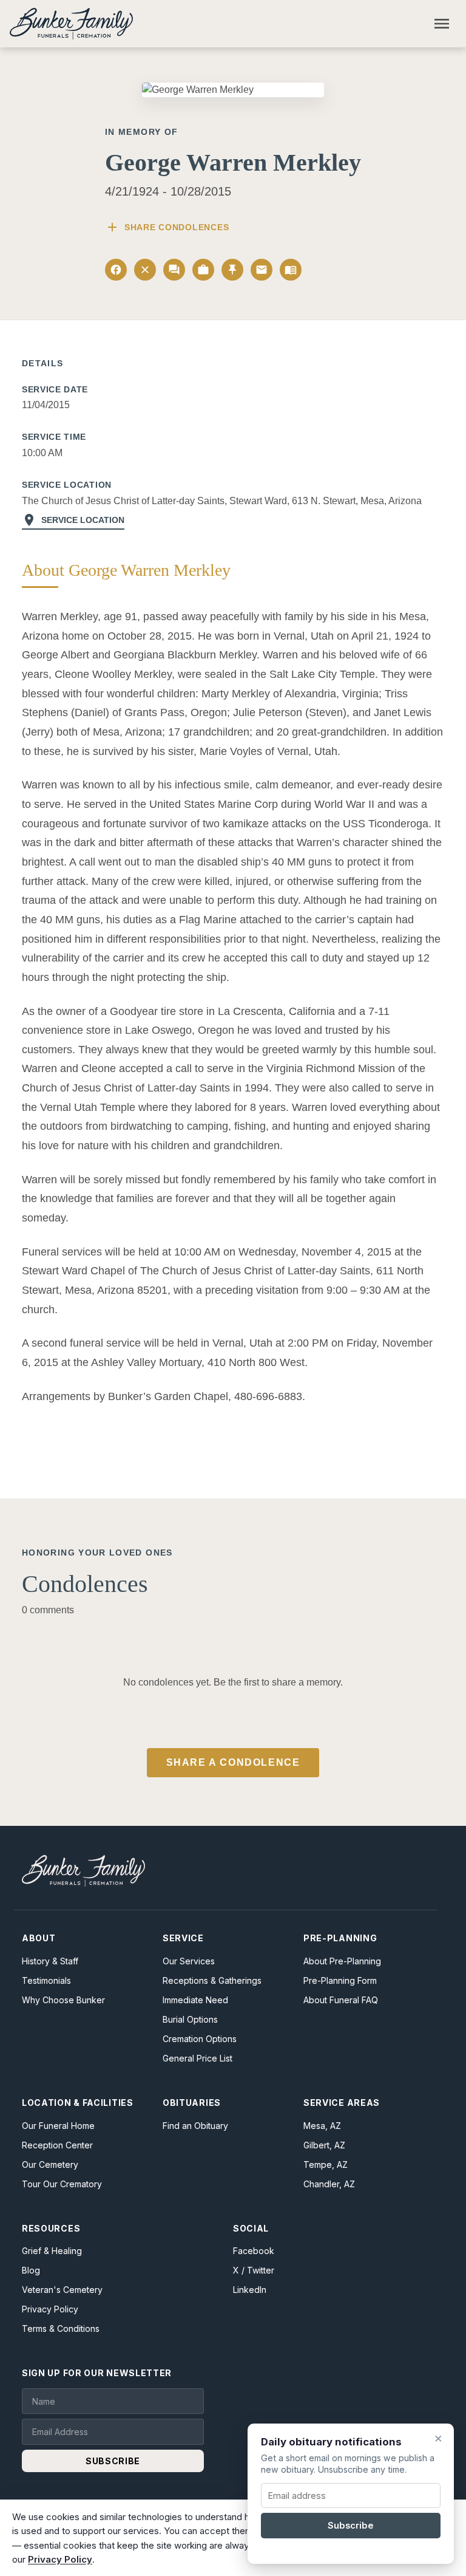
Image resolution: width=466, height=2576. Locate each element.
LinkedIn (250, 2290)
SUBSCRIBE (113, 2461)
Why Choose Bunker (63, 2000)
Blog (31, 2270)
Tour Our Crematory (62, 2184)
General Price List (198, 2058)
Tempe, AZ (326, 2164)
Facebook (254, 2251)
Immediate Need (195, 2000)
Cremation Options (200, 2039)
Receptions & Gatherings (212, 1980)
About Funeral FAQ (341, 2000)
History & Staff (50, 1961)
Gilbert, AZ (324, 2145)
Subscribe (351, 2526)
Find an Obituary (195, 2126)
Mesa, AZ (322, 2126)
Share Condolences (167, 227)
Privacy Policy (50, 2309)
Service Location (73, 520)
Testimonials (46, 1980)
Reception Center (57, 2145)
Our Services (189, 1961)
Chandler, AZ (329, 2184)
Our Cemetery (50, 2164)
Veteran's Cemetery (62, 2290)
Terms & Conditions (61, 2328)
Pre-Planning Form (340, 1980)
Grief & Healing (52, 2251)
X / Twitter (254, 2270)
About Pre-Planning (342, 1961)
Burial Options (190, 2019)
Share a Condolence (233, 1762)
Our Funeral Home (58, 2126)
